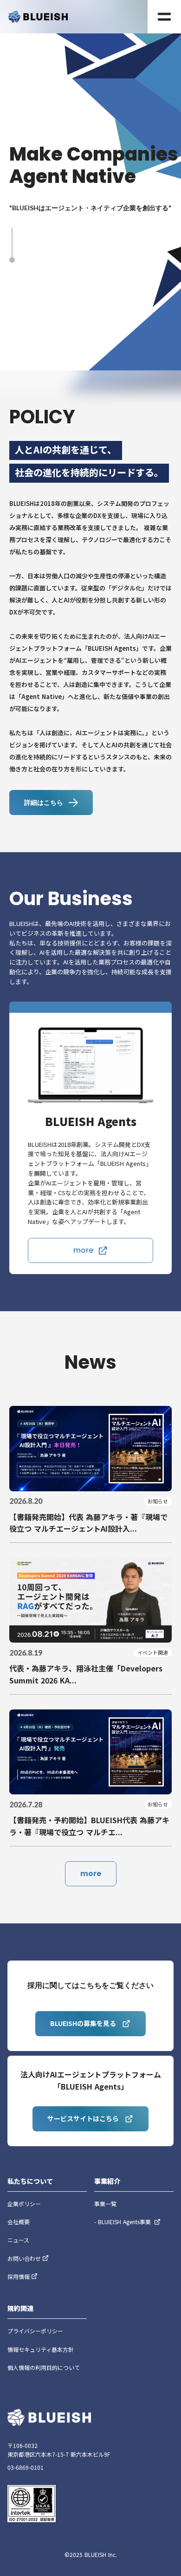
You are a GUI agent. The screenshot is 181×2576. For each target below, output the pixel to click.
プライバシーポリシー (35, 2331)
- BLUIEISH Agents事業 (123, 2222)
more (91, 1874)
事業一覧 (105, 2204)
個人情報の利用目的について (44, 2367)
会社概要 (19, 2222)
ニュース (18, 2240)
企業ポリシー (24, 2204)
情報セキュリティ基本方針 (41, 2349)
